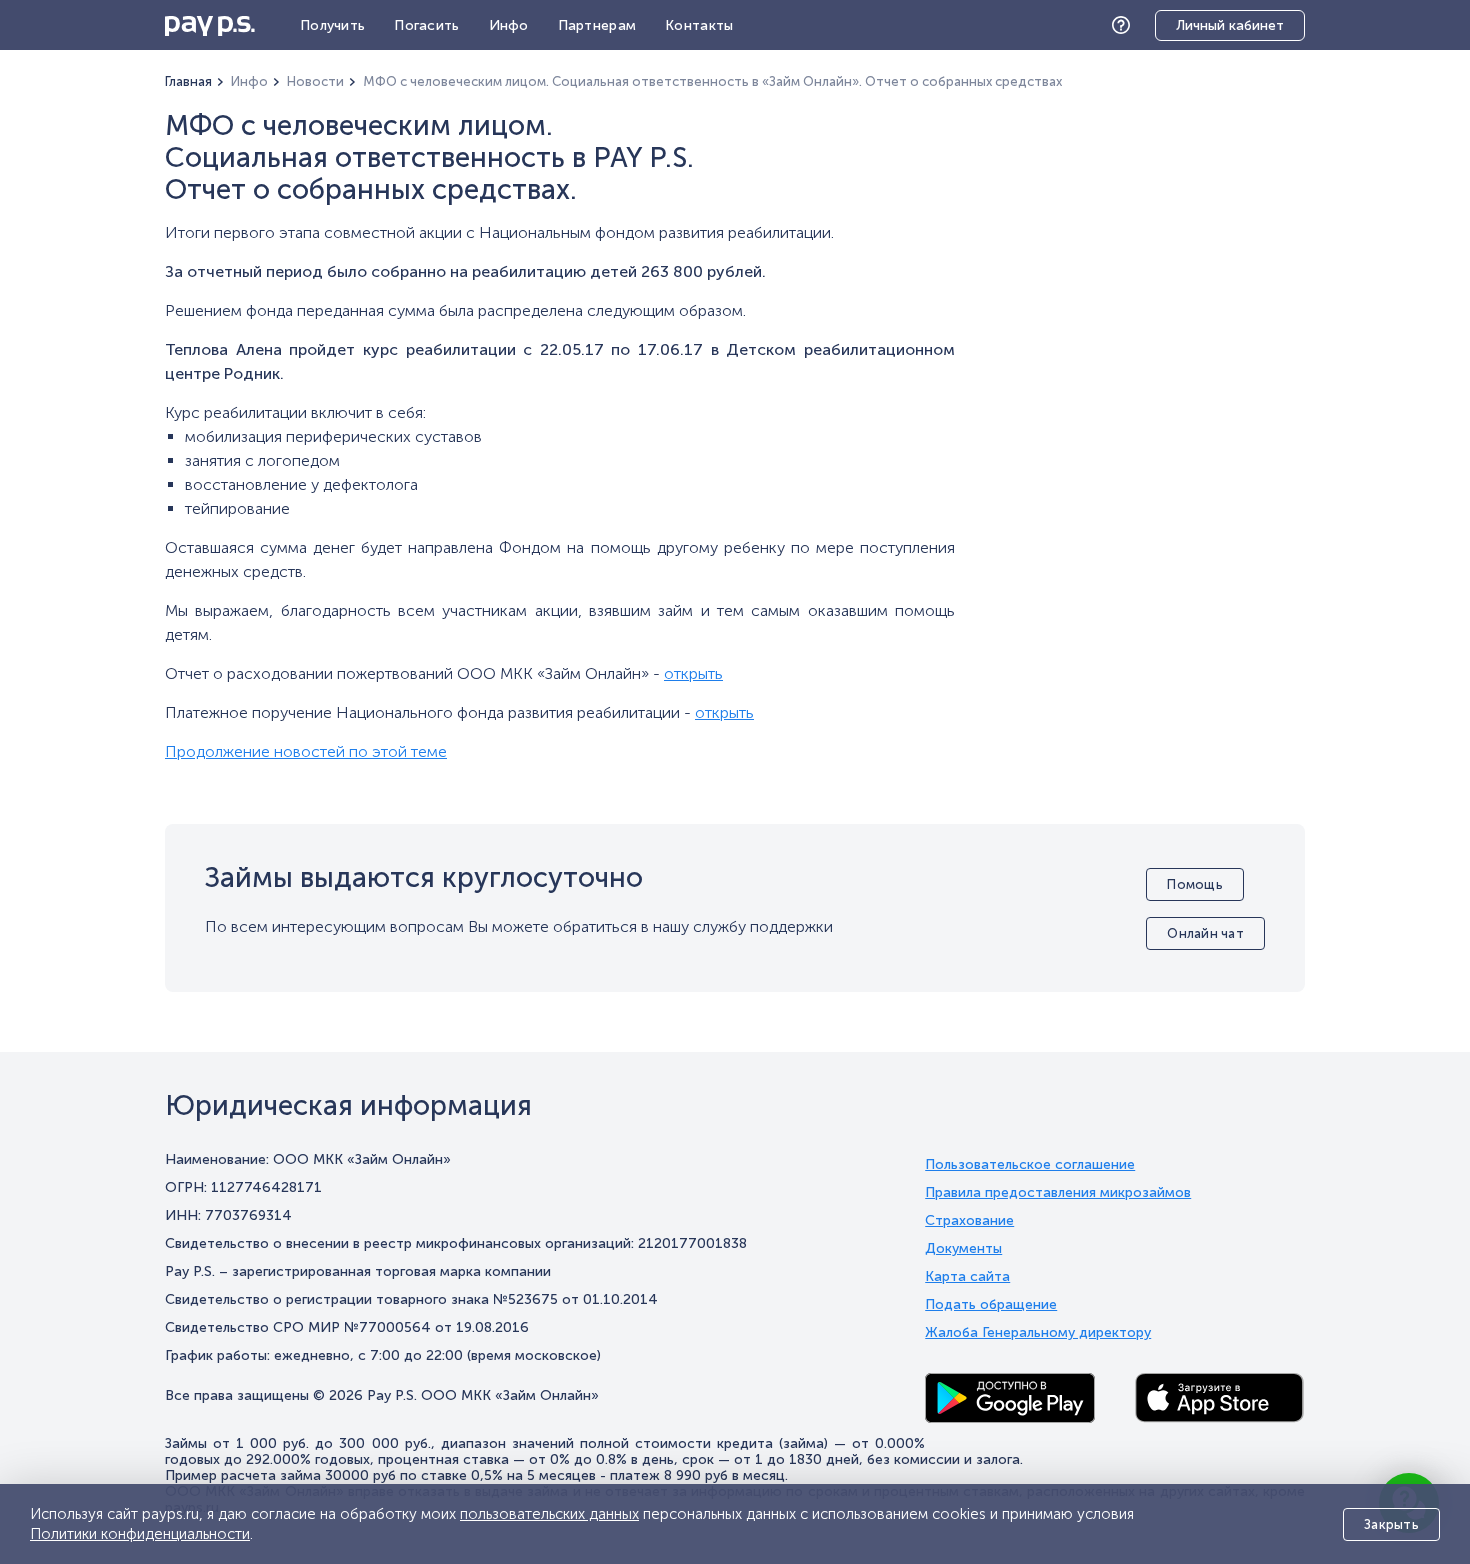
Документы (963, 1249)
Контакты (699, 25)
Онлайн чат (1205, 933)
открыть (693, 673)
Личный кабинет (1230, 25)
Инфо (509, 25)
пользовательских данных (549, 1514)
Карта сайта (967, 1277)
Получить (332, 25)
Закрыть (1391, 1524)
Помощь (1126, 25)
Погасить (426, 25)
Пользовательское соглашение (1030, 1165)
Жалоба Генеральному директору (1038, 1333)
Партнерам (597, 25)
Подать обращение (991, 1305)
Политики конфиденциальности (140, 1534)
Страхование (969, 1221)
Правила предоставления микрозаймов (1058, 1193)
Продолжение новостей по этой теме (306, 751)
